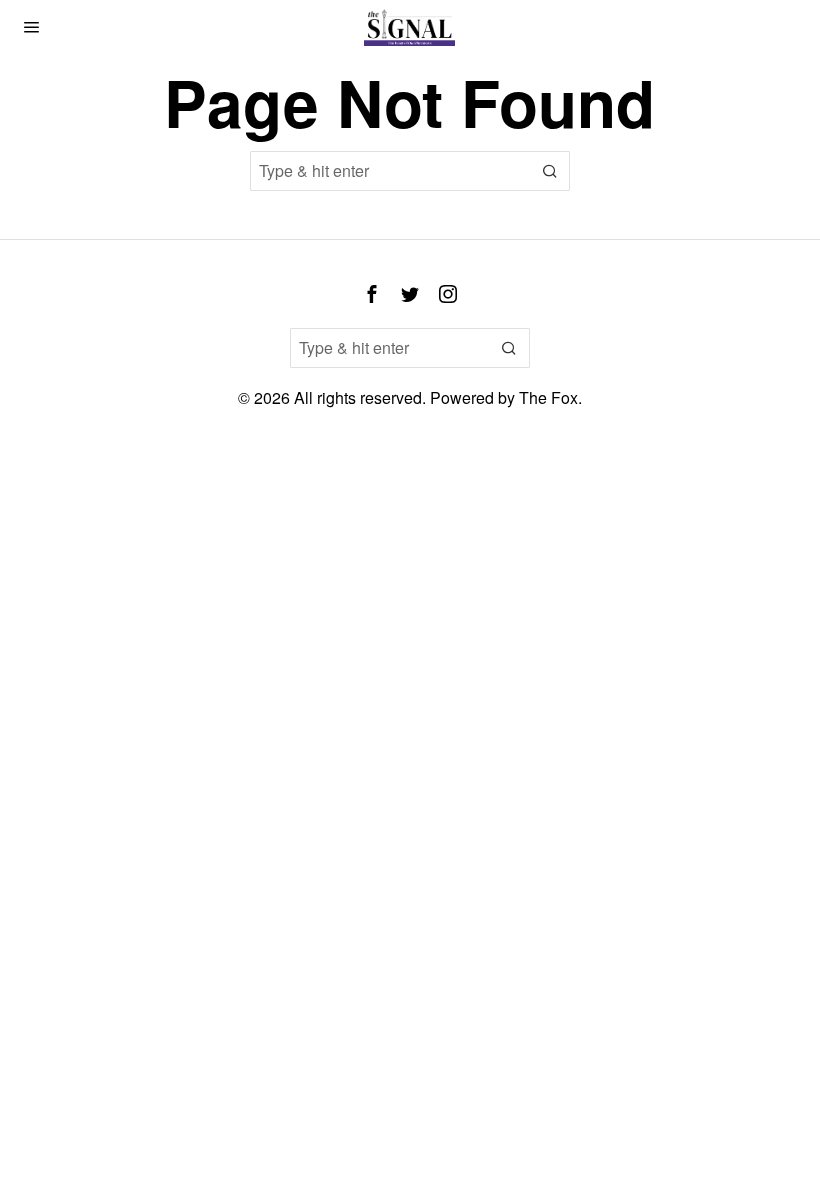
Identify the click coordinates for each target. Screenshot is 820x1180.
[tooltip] (372, 294)
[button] (550, 171)
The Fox (548, 397)
